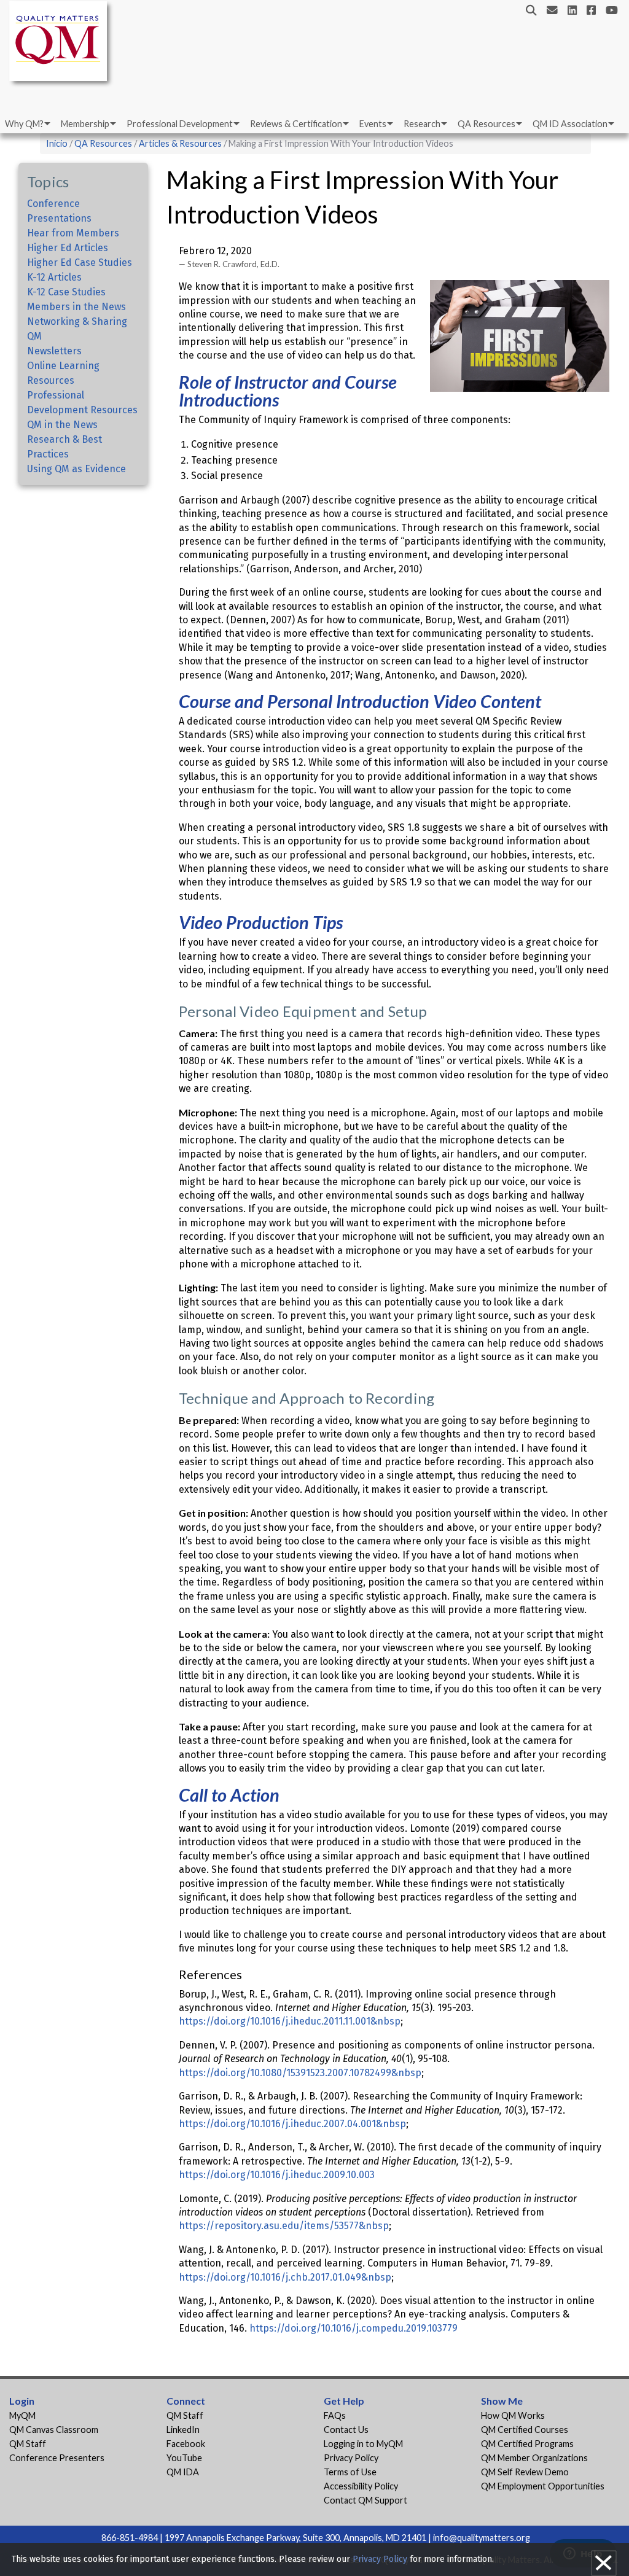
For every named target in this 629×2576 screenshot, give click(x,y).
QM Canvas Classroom (54, 2430)
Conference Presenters (57, 2458)
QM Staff (28, 2444)
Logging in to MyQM (363, 2444)
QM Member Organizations (534, 2458)
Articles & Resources (181, 143)
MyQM (22, 2415)
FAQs (335, 2415)
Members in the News (76, 307)
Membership (85, 124)
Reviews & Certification (296, 124)
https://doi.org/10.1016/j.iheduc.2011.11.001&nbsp (290, 2021)
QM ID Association (570, 124)
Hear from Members (73, 233)
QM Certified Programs (527, 2444)
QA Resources (486, 124)
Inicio (57, 143)
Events (373, 124)
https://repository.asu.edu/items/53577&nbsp (284, 2226)
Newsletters (54, 351)
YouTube (184, 2458)
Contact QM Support (365, 2500)
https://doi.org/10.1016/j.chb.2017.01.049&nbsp (285, 2277)
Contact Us (346, 2430)
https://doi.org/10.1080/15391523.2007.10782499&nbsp (300, 2073)
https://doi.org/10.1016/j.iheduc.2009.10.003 (277, 2175)
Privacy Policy (351, 2458)
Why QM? (24, 124)
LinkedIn (183, 2430)
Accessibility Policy (361, 2486)
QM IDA (183, 2472)
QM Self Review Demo (525, 2472)
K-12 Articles (54, 277)
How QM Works (513, 2415)
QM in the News (62, 425)
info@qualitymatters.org (482, 2538)
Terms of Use (350, 2472)
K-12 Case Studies (66, 292)
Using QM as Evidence (76, 469)
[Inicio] (61, 43)
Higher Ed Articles (68, 248)
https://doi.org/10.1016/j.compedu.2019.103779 (354, 2328)
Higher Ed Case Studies (80, 263)
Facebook (186, 2444)
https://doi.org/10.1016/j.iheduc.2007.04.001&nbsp (292, 2124)
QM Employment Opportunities (543, 2486)
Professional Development (180, 124)
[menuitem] (27, 124)
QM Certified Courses (525, 2430)
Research (422, 124)
